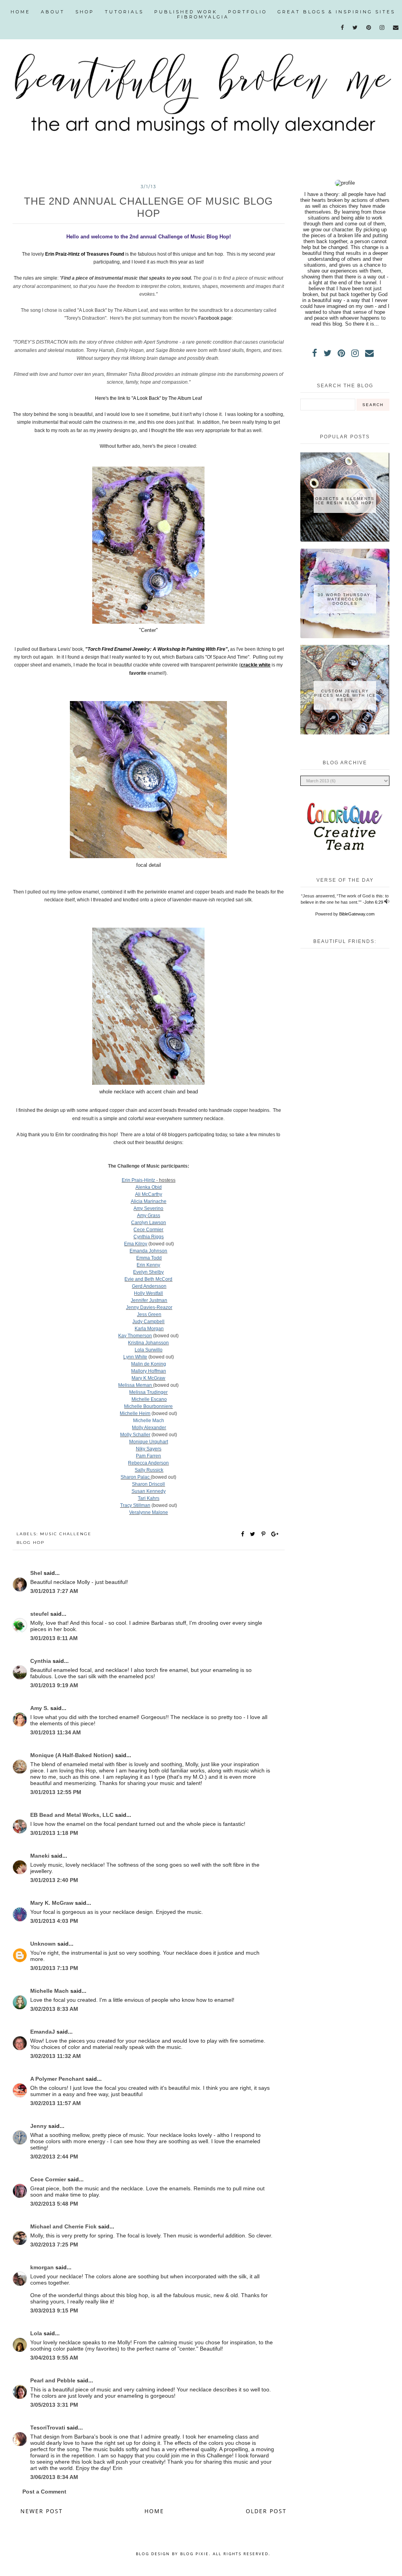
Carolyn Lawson (149, 1223)
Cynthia (41, 1661)
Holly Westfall (148, 1293)
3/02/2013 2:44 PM (54, 2157)
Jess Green (149, 1315)
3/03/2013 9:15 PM (54, 2311)
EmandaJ (43, 2032)
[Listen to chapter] (387, 902)
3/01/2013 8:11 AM (54, 1638)
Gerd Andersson (149, 1286)
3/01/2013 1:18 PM (54, 1833)
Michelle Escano (149, 1399)
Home (20, 12)
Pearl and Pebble (54, 2380)
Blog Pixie (195, 2554)
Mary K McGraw (148, 1378)
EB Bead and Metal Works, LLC (73, 1815)
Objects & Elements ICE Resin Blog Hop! (345, 501)
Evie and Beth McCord (148, 1279)
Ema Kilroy (136, 1244)
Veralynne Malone (149, 1512)
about (53, 12)
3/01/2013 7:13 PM (54, 1968)
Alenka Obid (149, 1187)
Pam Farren (148, 1456)
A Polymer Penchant (58, 2079)
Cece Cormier (148, 1230)
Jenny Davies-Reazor (149, 1307)
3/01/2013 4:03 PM (54, 1921)
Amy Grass (149, 1216)
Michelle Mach (149, 1421)
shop (85, 12)
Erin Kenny (148, 1265)
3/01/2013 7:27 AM (54, 1591)
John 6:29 (374, 902)
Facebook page (215, 318)
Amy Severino (148, 1208)
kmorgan (43, 2267)
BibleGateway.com (357, 914)
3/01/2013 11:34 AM (56, 1732)
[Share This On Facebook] (243, 1534)
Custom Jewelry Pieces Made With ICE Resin (345, 695)
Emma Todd (149, 1258)
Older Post (266, 2511)
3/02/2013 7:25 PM (54, 2245)
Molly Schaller (135, 1435)
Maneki (41, 1856)
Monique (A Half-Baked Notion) (73, 1755)
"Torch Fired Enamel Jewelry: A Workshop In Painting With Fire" (156, 649)
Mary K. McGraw (53, 1903)
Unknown (44, 1944)
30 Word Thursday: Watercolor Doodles (345, 599)
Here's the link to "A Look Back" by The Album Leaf (148, 398)
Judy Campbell (148, 1322)
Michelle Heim (135, 1413)
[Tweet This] (254, 1534)
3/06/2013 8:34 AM (54, 2477)
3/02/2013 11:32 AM (56, 2056)
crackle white (256, 665)
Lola (37, 2333)
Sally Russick (149, 1470)
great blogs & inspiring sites (336, 12)
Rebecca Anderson (148, 1463)
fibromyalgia (203, 17)
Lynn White (135, 1357)
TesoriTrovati (48, 2428)
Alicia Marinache (149, 1201)
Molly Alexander (149, 1428)
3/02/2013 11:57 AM (56, 2103)
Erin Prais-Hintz (138, 1180)
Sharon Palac (136, 1477)
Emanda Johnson (148, 1251)
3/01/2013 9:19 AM (54, 1685)
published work (186, 12)
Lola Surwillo (149, 1350)
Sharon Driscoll (148, 1484)
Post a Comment (44, 2492)
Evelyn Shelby (148, 1272)
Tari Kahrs (149, 1498)
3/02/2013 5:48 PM (54, 2204)
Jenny (39, 2126)
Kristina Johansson (148, 1343)
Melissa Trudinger (148, 1392)
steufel (40, 1614)
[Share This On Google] (275, 1534)
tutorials (124, 12)
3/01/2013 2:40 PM (54, 1880)
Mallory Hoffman (149, 1371)
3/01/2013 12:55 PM (56, 1792)
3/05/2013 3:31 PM (54, 2405)
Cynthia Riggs (149, 1237)
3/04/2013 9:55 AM (54, 2358)
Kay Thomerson (135, 1336)
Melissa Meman (136, 1385)
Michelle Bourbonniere (148, 1406)
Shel (37, 1573)
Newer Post (42, 2511)
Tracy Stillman (135, 1505)
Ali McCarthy (149, 1194)
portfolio (248, 12)
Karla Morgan (149, 1329)
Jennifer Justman (149, 1300)
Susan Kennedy (149, 1491)
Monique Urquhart (149, 1442)
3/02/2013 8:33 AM (54, 2009)
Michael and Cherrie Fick (64, 2226)
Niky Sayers (149, 1449)
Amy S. (40, 1708)
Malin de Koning (149, 1364)
